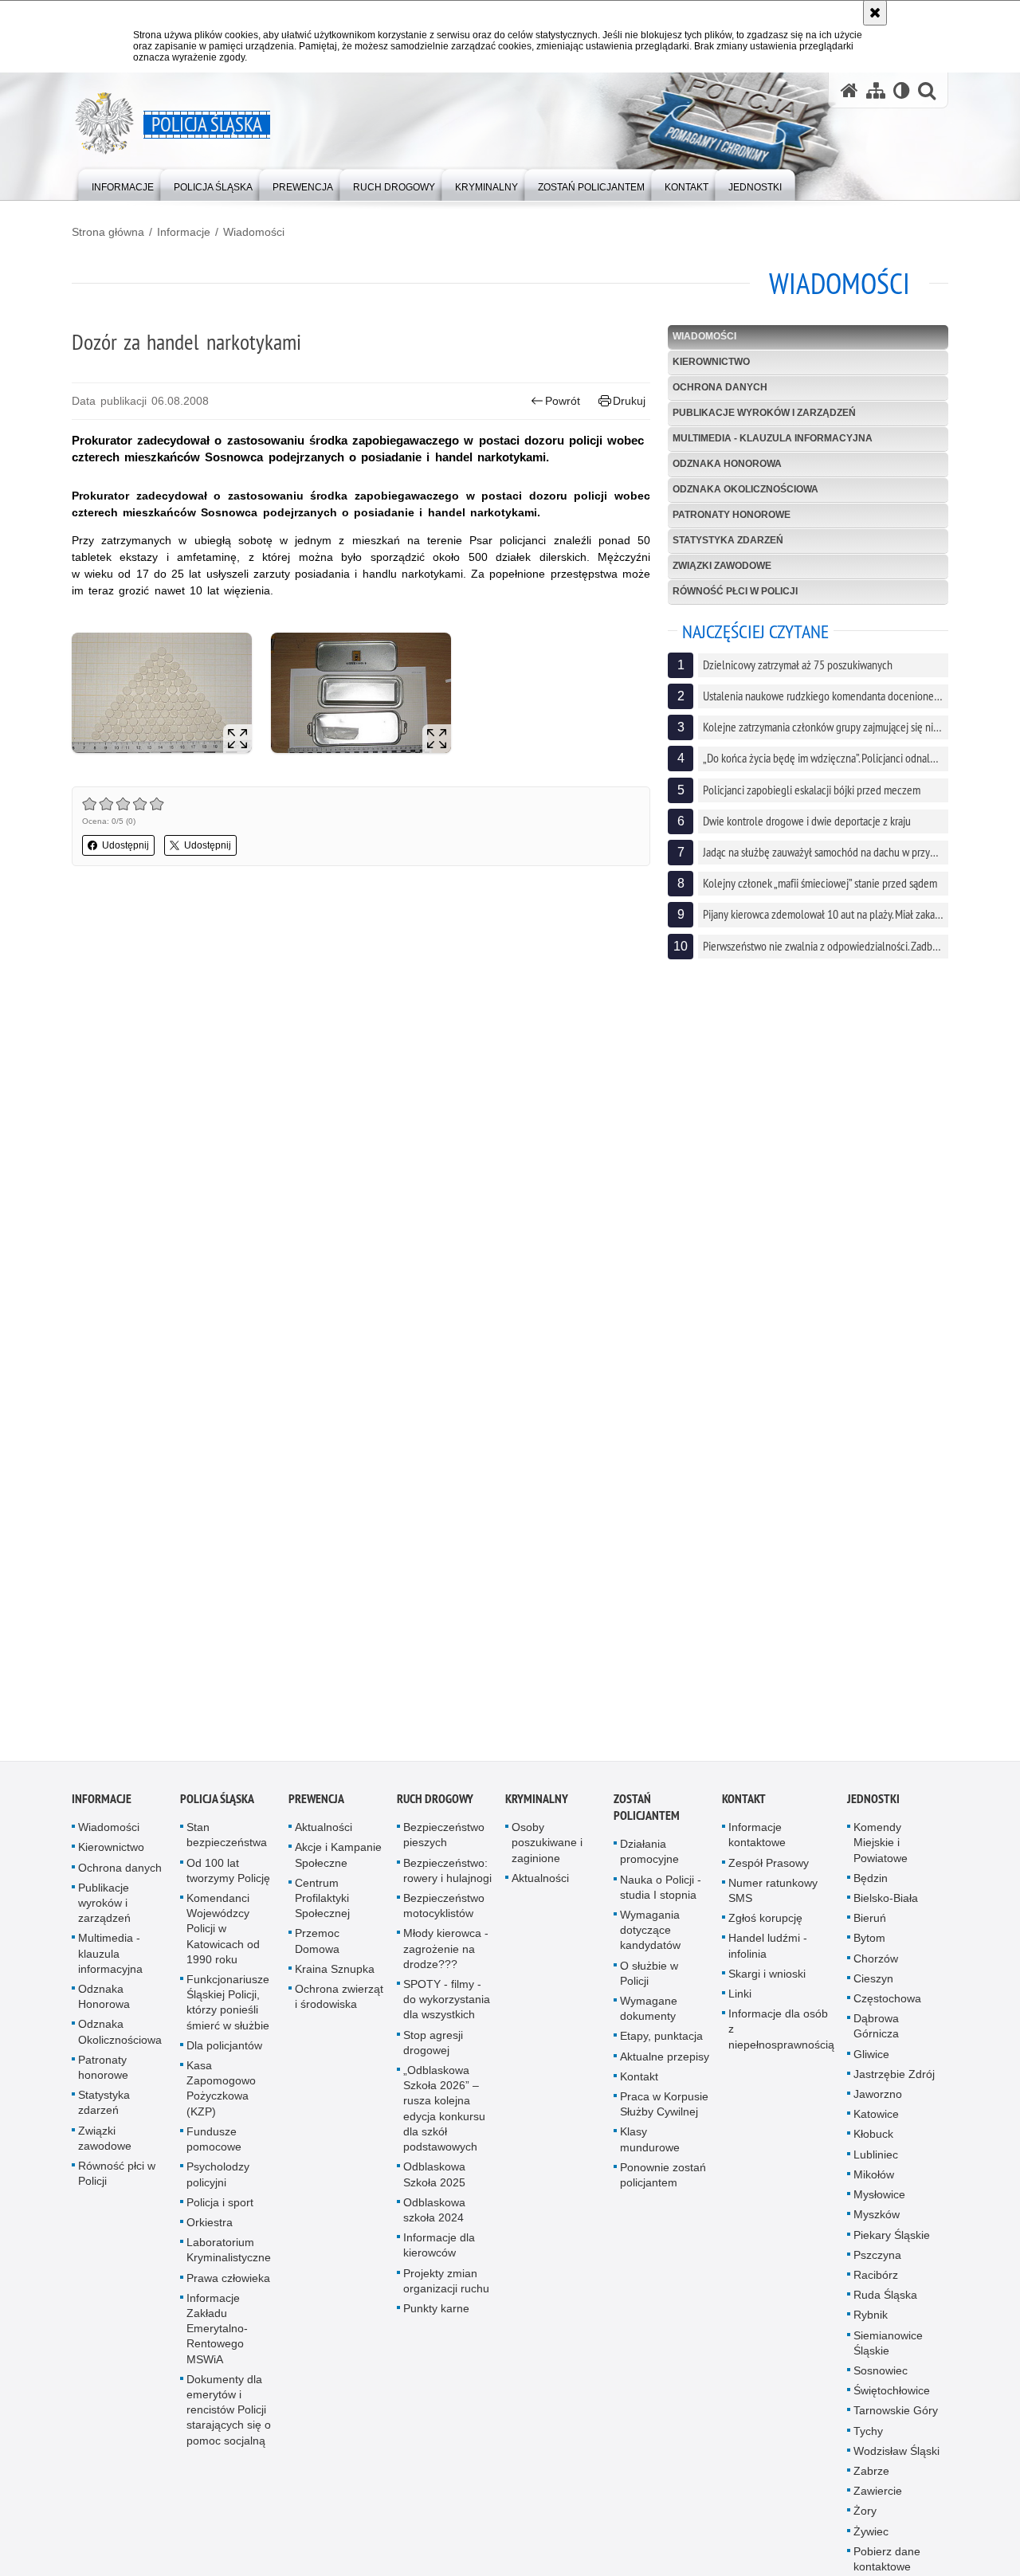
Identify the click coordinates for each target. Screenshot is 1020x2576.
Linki (740, 2004)
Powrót (563, 401)
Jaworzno (878, 2104)
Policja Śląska (217, 1809)
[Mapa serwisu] (876, 90)
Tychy (868, 2441)
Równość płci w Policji (735, 591)
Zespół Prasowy (769, 1872)
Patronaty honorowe (732, 515)
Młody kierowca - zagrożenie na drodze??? (446, 1958)
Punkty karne (436, 2318)
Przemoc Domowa (317, 1951)
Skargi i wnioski (767, 1983)
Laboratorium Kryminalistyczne (229, 2260)
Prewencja (316, 1809)
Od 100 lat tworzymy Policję (228, 1880)
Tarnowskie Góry (896, 2421)
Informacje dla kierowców (439, 2255)
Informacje (184, 232)
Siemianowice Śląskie (888, 2353)
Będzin (871, 1888)
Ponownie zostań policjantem (663, 2184)
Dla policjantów (224, 2055)
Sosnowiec (881, 2380)
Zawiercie (878, 2501)
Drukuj (629, 401)
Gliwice (871, 2064)
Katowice (876, 2124)
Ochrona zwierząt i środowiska (339, 2007)
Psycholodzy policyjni (218, 2184)
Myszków (877, 2225)
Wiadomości (254, 232)
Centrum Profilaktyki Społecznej (322, 1907)
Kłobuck (873, 2144)
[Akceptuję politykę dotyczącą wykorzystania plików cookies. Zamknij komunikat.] (875, 13)
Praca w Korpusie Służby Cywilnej (664, 2114)
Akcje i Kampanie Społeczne (338, 1865)
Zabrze (871, 2481)
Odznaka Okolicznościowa (745, 489)
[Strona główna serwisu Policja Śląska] (849, 90)
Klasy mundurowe (650, 2149)
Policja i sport (220, 2212)
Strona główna (108, 232)
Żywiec (871, 2541)
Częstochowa (887, 2009)
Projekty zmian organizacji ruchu (446, 2290)
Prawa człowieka (228, 2288)
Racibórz (876, 2284)
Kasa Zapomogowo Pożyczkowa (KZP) (221, 2099)
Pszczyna (877, 2264)
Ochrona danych (720, 387)
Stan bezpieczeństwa (227, 1845)
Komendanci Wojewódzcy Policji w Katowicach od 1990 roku (223, 1939)
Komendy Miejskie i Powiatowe (881, 1853)
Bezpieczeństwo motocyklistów (444, 1916)
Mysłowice (879, 2205)
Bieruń (870, 1928)
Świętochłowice (892, 2401)
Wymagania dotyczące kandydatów (650, 1940)
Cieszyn (873, 1988)
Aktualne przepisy (665, 2066)
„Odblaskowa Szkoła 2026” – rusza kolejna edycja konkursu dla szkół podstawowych (444, 2119)
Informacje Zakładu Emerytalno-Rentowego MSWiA (217, 2338)
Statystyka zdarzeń (728, 540)
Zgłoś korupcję (765, 1928)
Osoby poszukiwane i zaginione (547, 1853)
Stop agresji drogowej (433, 2052)
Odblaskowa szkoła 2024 (434, 2219)
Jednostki (873, 1809)
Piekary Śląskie (892, 2245)
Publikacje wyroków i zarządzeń (764, 413)
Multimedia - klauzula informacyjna (773, 438)
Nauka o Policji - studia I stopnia (661, 1897)
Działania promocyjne (649, 1862)
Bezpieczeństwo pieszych (444, 1845)
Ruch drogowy (435, 1809)
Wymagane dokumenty (649, 2019)
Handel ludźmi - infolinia (768, 1956)
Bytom (869, 1948)
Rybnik (871, 2325)
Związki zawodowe (722, 566)
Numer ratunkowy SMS (773, 1900)
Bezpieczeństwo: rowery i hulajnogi (447, 1880)
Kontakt (639, 2086)
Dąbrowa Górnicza (876, 2036)
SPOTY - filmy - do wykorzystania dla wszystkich (447, 2009)
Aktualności (324, 1837)
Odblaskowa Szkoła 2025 (434, 2184)
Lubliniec (876, 2164)
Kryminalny (537, 1809)
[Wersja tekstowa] (902, 90)
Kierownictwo (711, 362)
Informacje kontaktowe (757, 1845)
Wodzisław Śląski (896, 2460)
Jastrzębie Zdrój (894, 2084)
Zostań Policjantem (647, 1817)
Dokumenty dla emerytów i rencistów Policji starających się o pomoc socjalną (229, 2419)
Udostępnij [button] (126, 845)
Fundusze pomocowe (214, 2149)
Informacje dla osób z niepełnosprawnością (781, 2039)
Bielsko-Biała (886, 1908)
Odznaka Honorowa (727, 464)
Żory (865, 2521)
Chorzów (876, 1968)
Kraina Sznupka (335, 1978)
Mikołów (874, 2184)
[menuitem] (123, 184)
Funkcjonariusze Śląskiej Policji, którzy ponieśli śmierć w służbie (228, 2013)
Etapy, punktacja (661, 2046)
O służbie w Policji (649, 1983)
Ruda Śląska (885, 2305)
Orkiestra (210, 2232)
